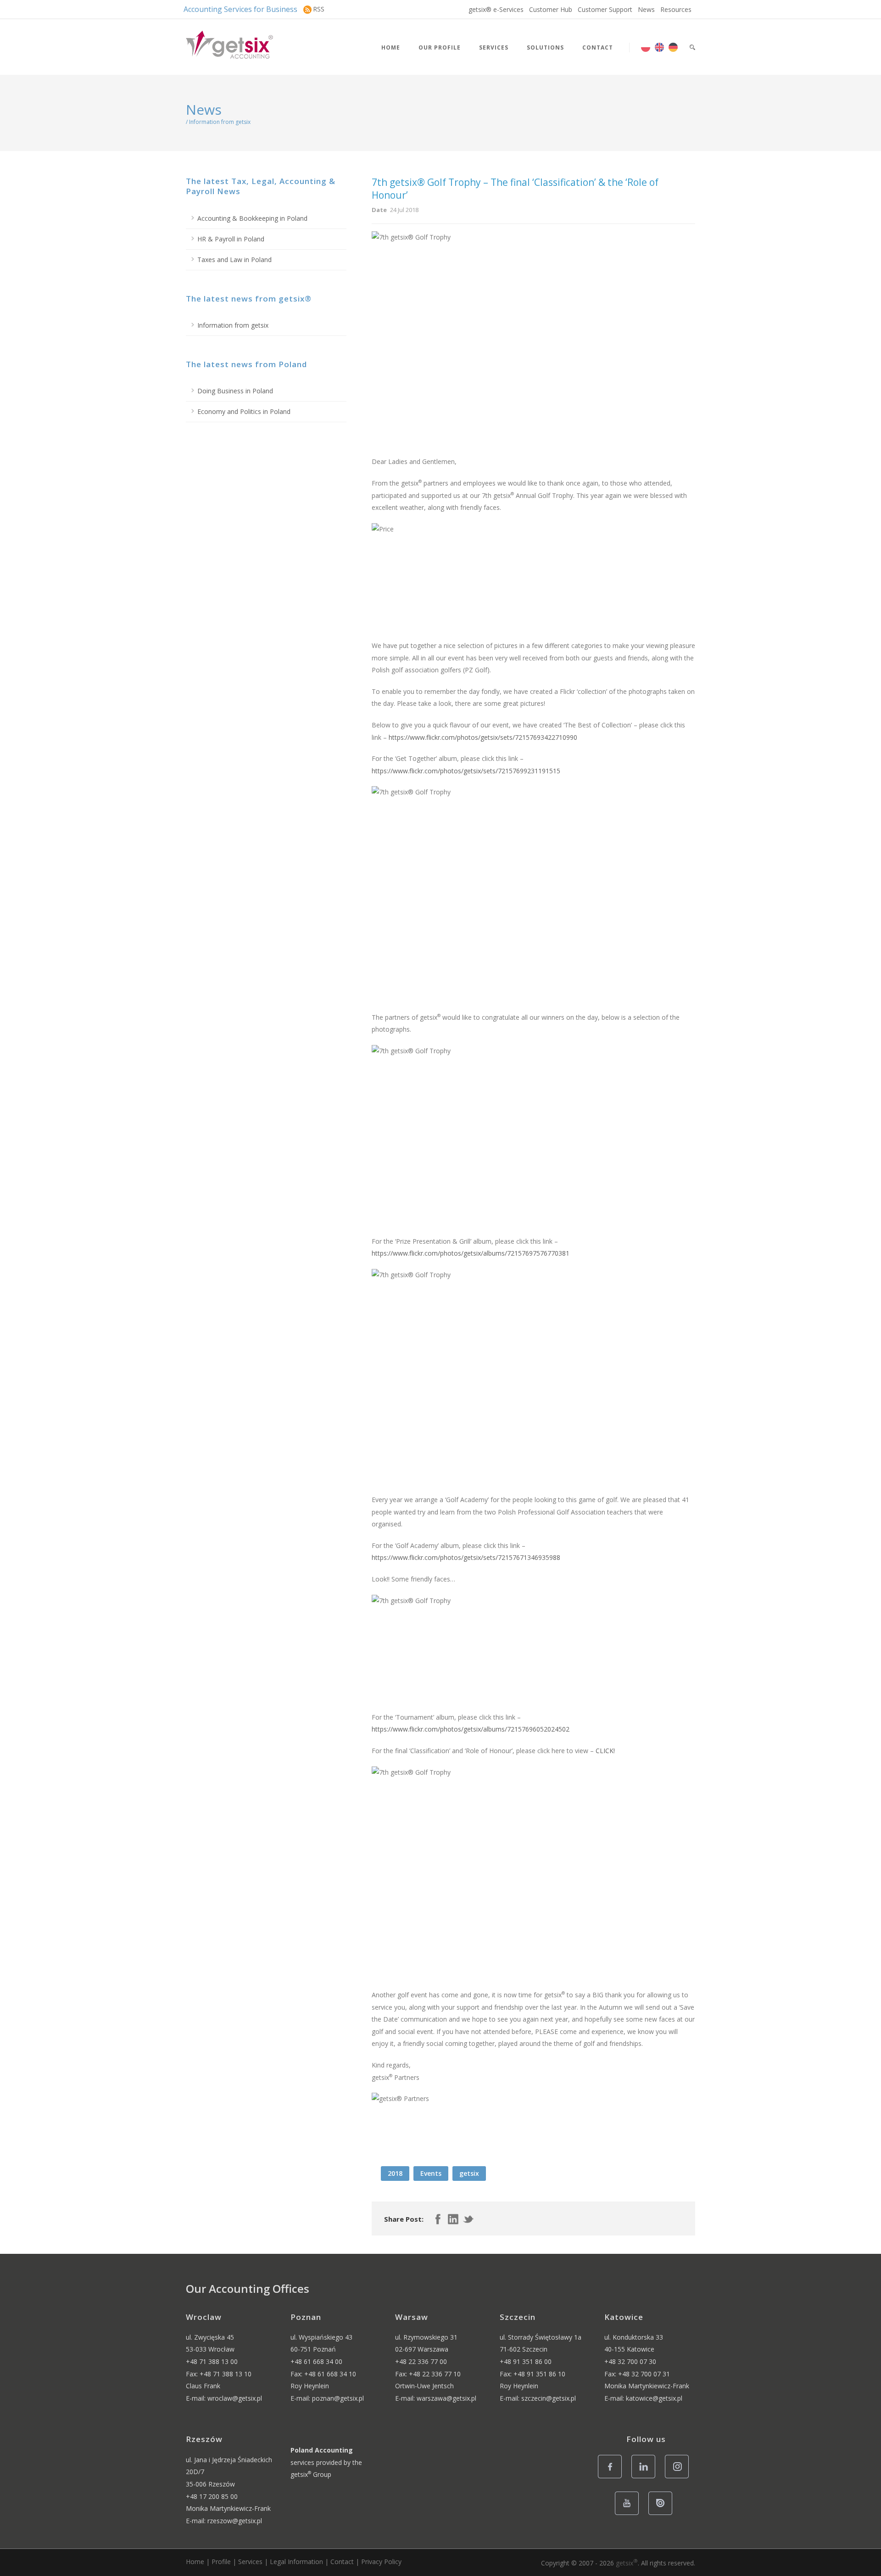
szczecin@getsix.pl (549, 2398)
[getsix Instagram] (679, 2478)
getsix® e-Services (496, 9)
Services (494, 47)
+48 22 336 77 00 (421, 2361)
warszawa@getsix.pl (446, 2398)
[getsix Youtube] (629, 2514)
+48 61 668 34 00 (316, 2361)
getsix (469, 2173)
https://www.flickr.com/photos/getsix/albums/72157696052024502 (471, 1729)
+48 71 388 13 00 (212, 2361)
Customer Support (605, 9)
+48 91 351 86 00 (526, 2361)
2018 (395, 2173)
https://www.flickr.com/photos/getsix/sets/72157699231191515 (466, 771)
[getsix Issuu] (663, 2514)
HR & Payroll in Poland (231, 239)
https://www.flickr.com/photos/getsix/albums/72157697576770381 (471, 1253)
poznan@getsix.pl (338, 2398)
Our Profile (440, 47)
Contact (598, 47)
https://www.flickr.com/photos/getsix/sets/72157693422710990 (483, 737)
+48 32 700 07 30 (630, 2361)
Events (431, 2173)
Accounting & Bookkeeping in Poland (252, 218)
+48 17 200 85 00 (212, 2496)
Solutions (545, 47)
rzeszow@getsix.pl (235, 2521)
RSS (319, 9)
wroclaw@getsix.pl (235, 2398)
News (646, 9)
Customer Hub (551, 9)
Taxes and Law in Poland (234, 260)
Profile (221, 2562)
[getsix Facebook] (612, 2478)
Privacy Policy (381, 2562)
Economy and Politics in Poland (244, 411)
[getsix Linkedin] (646, 2478)
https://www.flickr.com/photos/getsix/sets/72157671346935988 (466, 1557)
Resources (676, 9)
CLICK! (605, 1751)
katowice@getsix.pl (654, 2398)
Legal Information (296, 2562)
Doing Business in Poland (235, 391)
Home (391, 47)
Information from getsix (233, 325)
